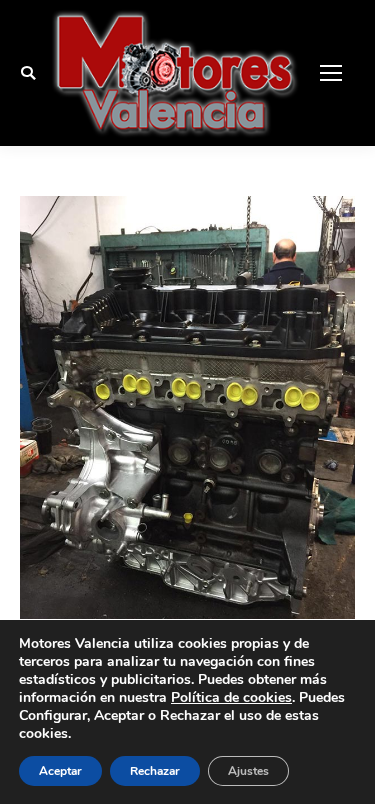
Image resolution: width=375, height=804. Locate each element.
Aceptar (60, 771)
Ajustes (248, 771)
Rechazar (155, 771)
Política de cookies (231, 697)
